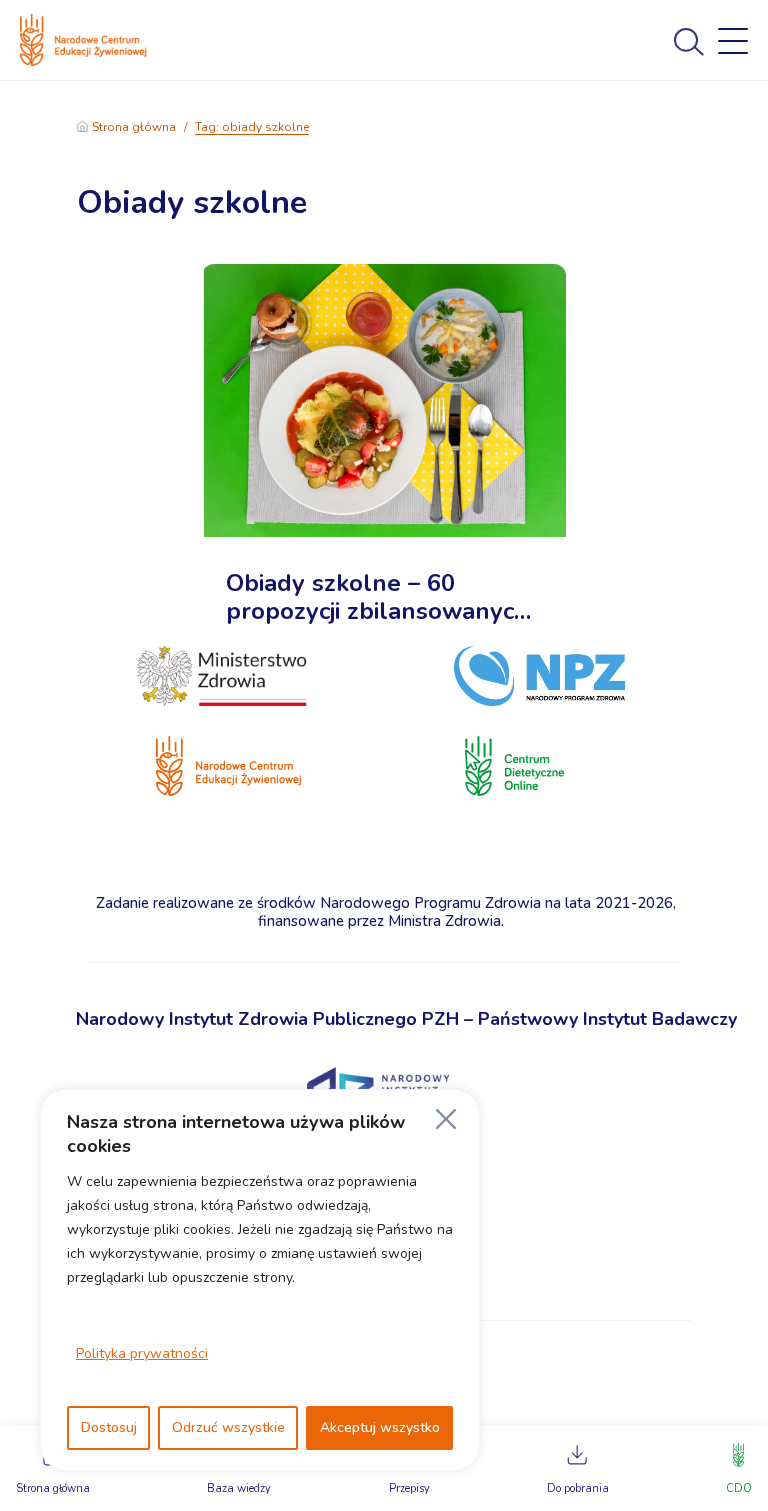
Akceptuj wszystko (380, 1427)
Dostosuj (109, 1427)
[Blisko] (446, 1119)
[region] (260, 1280)
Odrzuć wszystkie (228, 1427)
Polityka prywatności (142, 1353)
